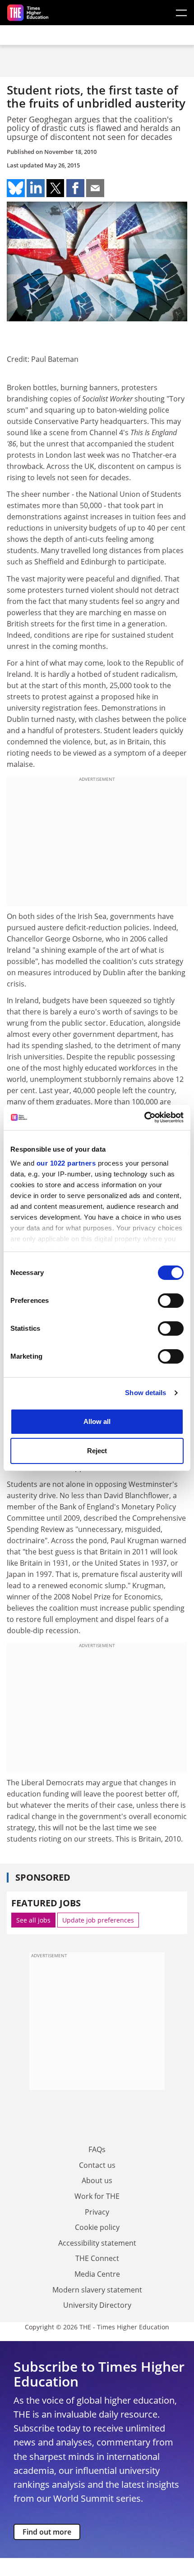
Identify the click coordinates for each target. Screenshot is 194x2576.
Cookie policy (97, 2227)
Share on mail (95, 188)
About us (97, 2180)
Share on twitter (55, 188)
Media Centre (97, 2274)
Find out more (47, 2532)
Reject (97, 1451)
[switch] (171, 1301)
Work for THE (97, 2196)
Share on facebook (75, 188)
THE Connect (97, 2258)
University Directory (97, 2305)
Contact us (97, 2165)
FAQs (97, 2149)
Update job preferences (98, 1920)
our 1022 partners (66, 1163)
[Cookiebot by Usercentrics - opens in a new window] (144, 1117)
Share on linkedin (36, 188)
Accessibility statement (97, 2243)
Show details (145, 1393)
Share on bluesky (16, 188)
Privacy (97, 2212)
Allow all (97, 1421)
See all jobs (33, 1920)
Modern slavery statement (97, 2290)
